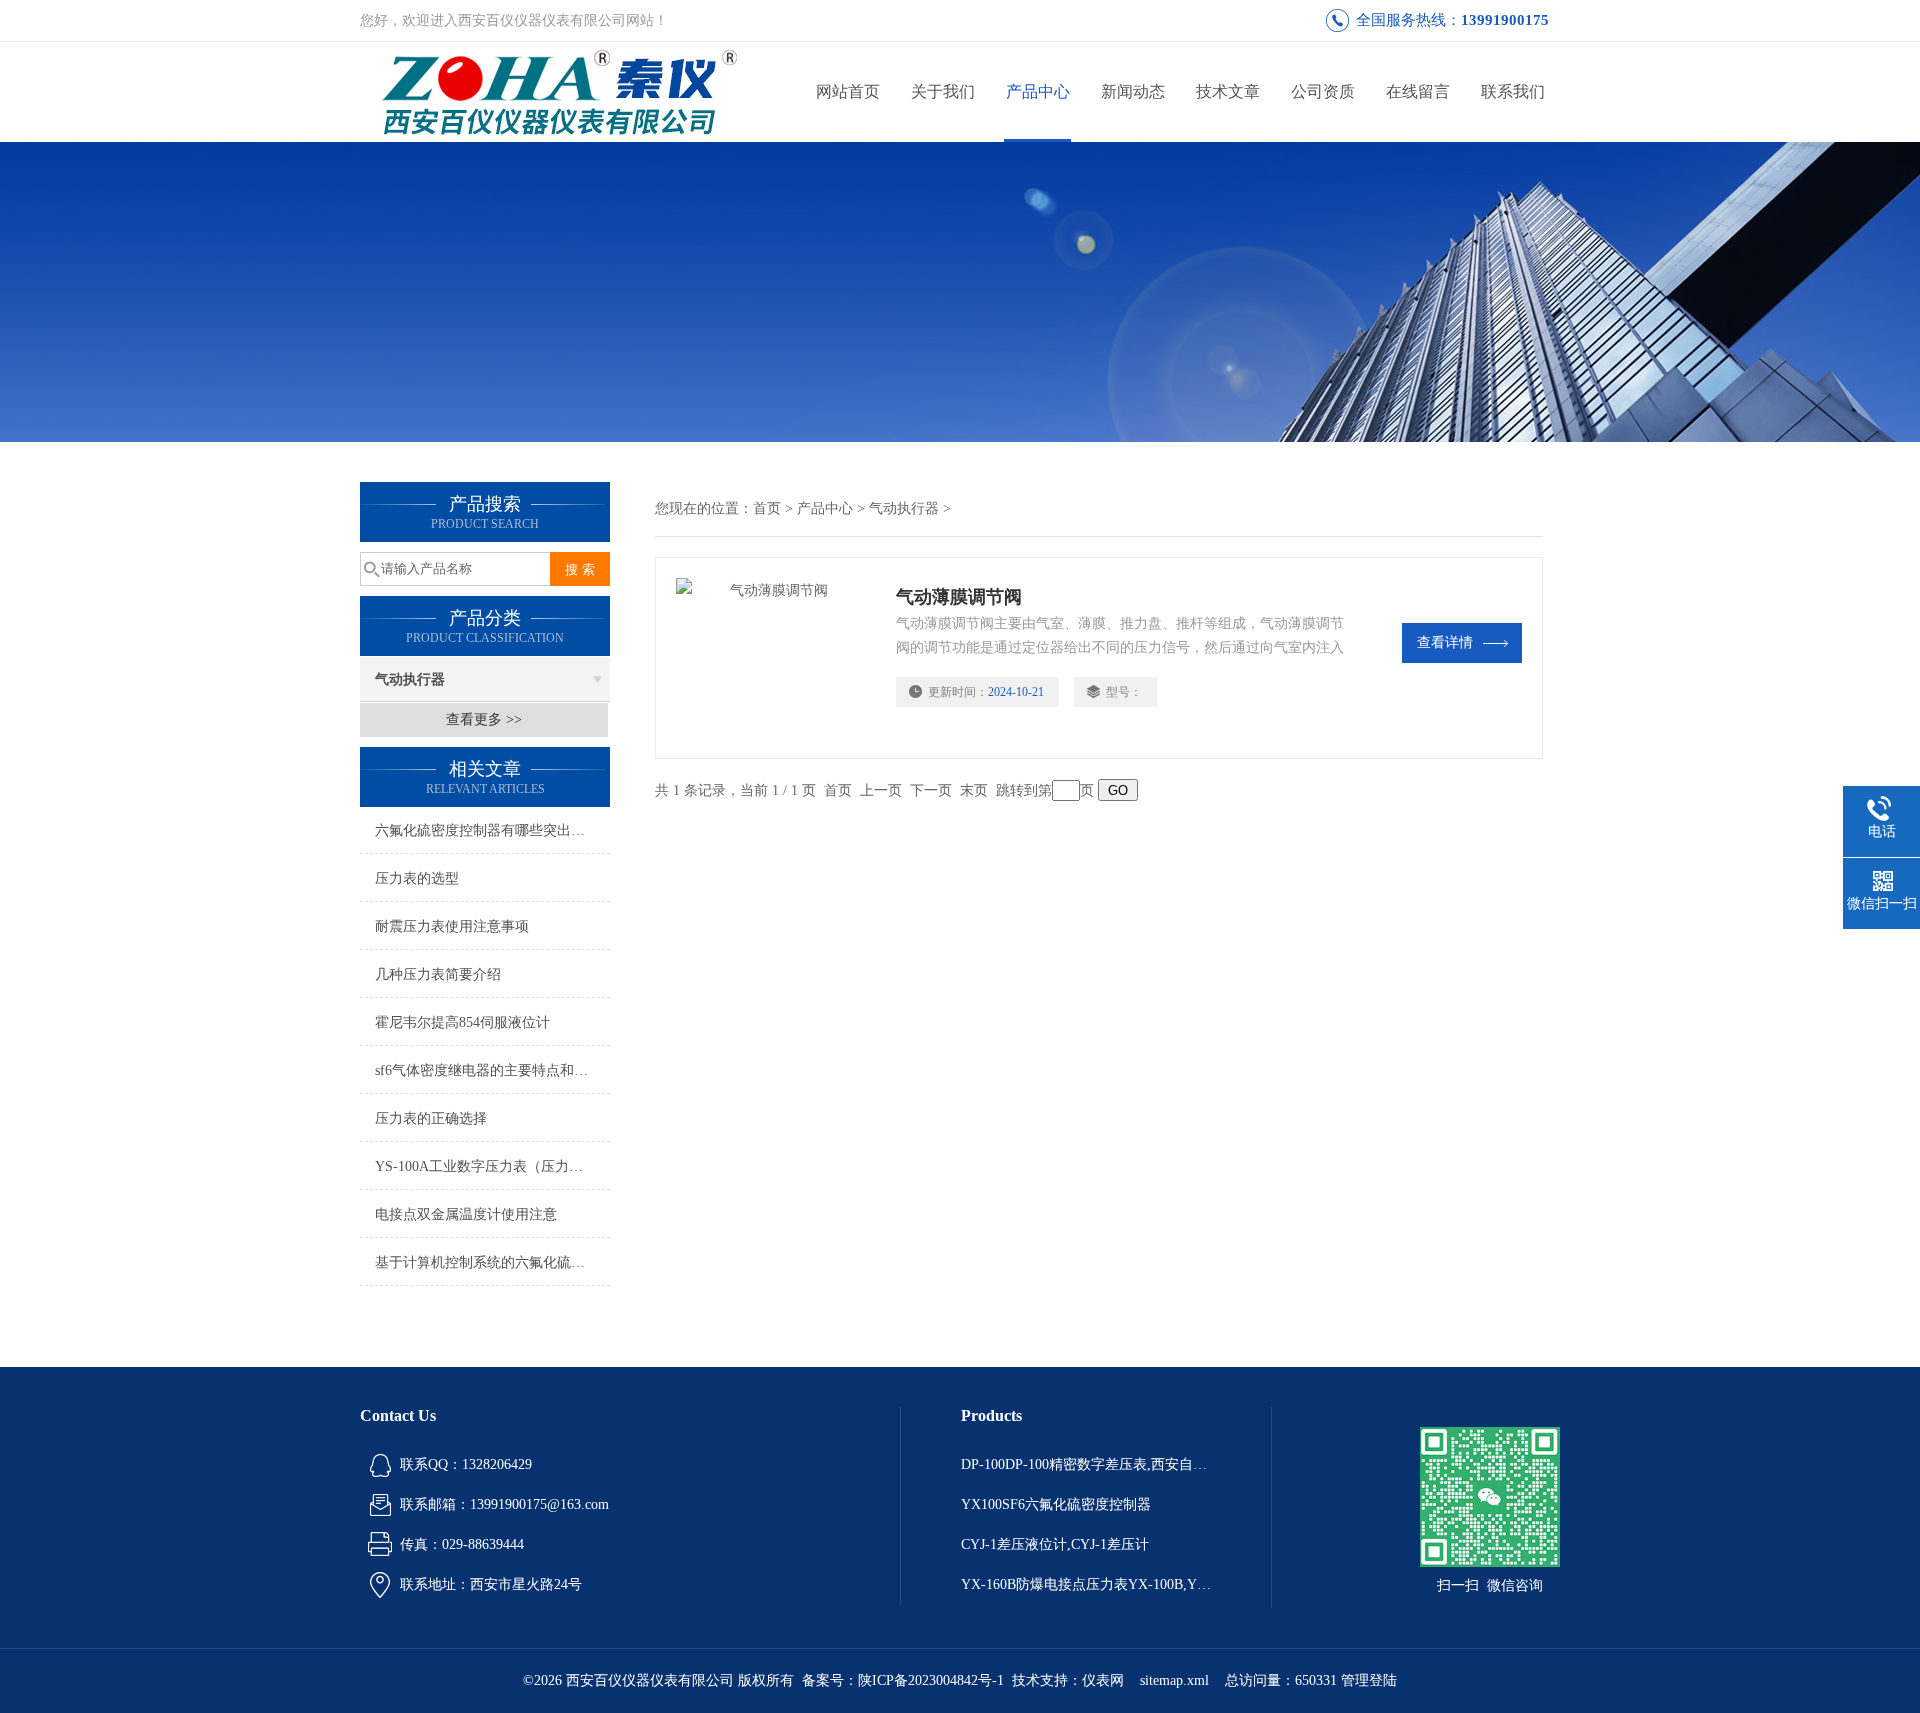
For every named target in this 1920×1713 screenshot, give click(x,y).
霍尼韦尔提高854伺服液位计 (462, 1022)
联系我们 (1513, 91)
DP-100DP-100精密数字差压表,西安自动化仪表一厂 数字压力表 (1086, 1464)
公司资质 (1323, 91)
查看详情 (1445, 642)
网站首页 (848, 91)
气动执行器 (410, 679)
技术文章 (1228, 91)
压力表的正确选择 (431, 1118)
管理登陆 (1369, 1680)
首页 (767, 508)
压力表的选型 (417, 878)
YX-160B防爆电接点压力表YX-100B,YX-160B (1086, 1584)
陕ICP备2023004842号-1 (931, 1680)
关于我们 (943, 91)
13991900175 (1505, 20)
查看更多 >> (484, 719)
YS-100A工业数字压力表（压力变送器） (492, 1166)
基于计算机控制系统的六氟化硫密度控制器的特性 (492, 1262)
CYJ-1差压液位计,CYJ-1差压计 (1055, 1544)
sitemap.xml (1174, 1680)
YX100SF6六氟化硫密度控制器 (1056, 1504)
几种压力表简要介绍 (438, 974)
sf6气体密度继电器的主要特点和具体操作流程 (492, 1070)
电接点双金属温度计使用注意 (466, 1214)
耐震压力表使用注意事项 (452, 926)
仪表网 (1103, 1680)
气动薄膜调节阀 (959, 597)
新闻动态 (1133, 91)
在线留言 (1418, 91)
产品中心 (1038, 91)
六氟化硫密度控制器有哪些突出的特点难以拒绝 (492, 830)
